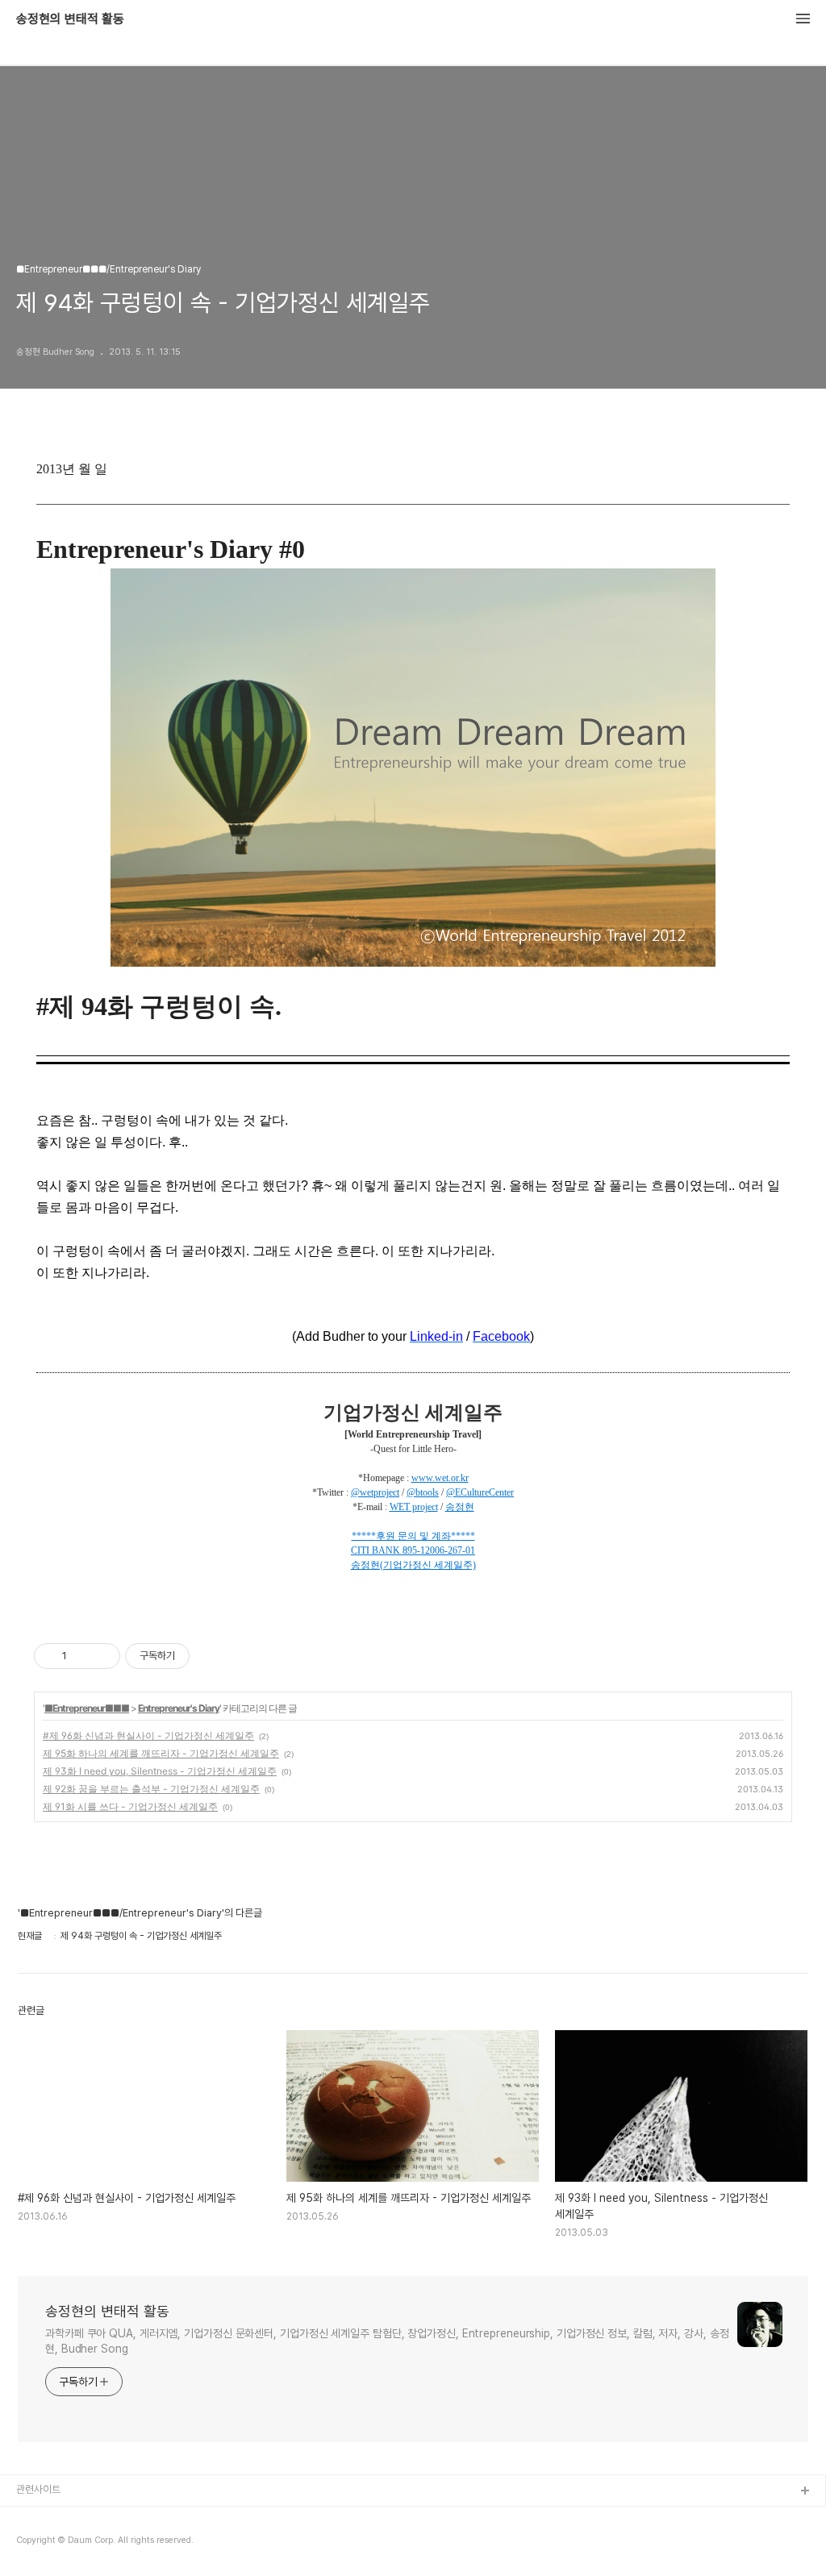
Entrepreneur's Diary (179, 1708)
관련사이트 (38, 2489)
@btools (423, 1492)
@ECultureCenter (480, 1492)
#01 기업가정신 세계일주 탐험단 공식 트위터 (107, 2543)
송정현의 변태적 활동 (70, 19)
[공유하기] (82, 1656)
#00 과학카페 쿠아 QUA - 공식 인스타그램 (105, 2518)
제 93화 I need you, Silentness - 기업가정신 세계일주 (160, 1771)
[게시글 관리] (102, 1656)
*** (359, 1536)
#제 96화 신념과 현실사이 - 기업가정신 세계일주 (148, 1735)
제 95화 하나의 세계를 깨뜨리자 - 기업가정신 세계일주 (161, 1753)
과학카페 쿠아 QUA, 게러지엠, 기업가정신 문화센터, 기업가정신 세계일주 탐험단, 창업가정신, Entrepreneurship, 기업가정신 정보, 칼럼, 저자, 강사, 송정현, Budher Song (387, 2341)
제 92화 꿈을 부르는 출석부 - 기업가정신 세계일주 (151, 1789)
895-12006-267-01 (439, 1550)
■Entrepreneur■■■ (87, 1708)
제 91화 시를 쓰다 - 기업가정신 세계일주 (130, 1806)
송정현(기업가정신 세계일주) (413, 1565)
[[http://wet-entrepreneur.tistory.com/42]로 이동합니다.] (401, 1550)
